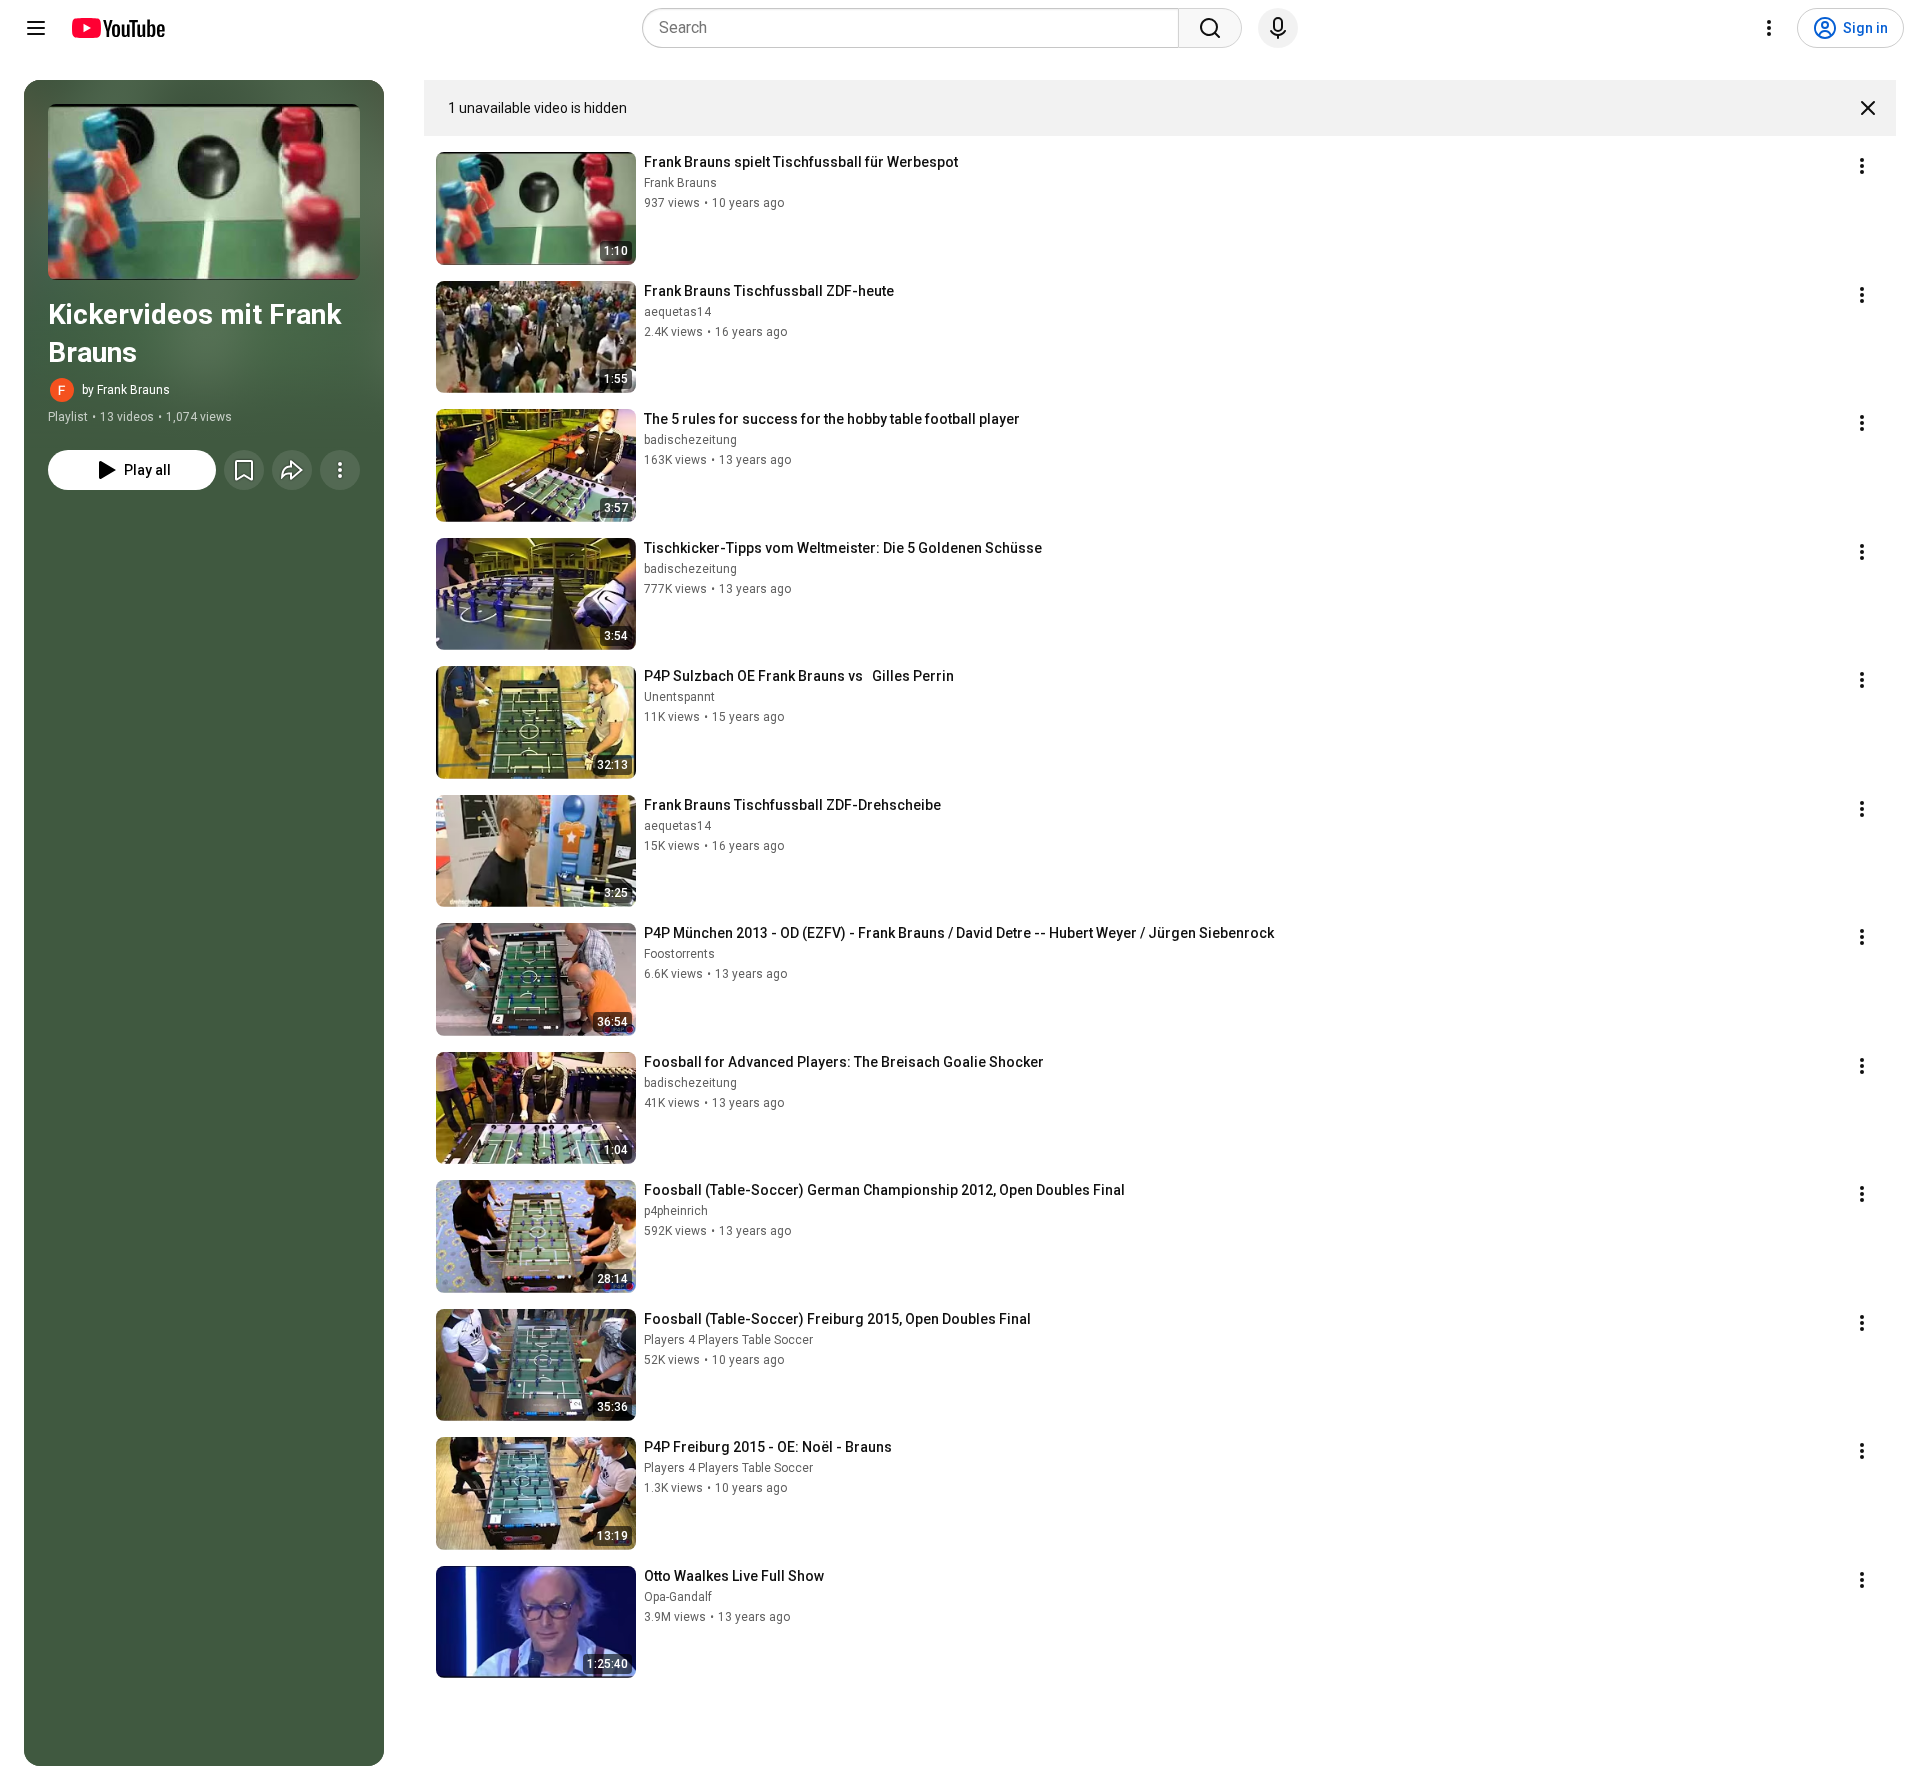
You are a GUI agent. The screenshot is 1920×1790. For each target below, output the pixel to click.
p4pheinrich (676, 1211)
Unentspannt (679, 697)
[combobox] (916, 28)
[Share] (292, 470)
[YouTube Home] (117, 28)
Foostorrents (679, 954)
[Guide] (36, 28)
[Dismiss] (1868, 108)
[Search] (1210, 28)
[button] (204, 192)
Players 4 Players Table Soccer (728, 1340)
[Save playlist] (244, 470)
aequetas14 (677, 312)
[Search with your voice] (1278, 28)
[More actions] (340, 470)
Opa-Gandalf (678, 1597)
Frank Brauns (680, 183)
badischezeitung (690, 440)
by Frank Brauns (126, 390)
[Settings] (1769, 28)
